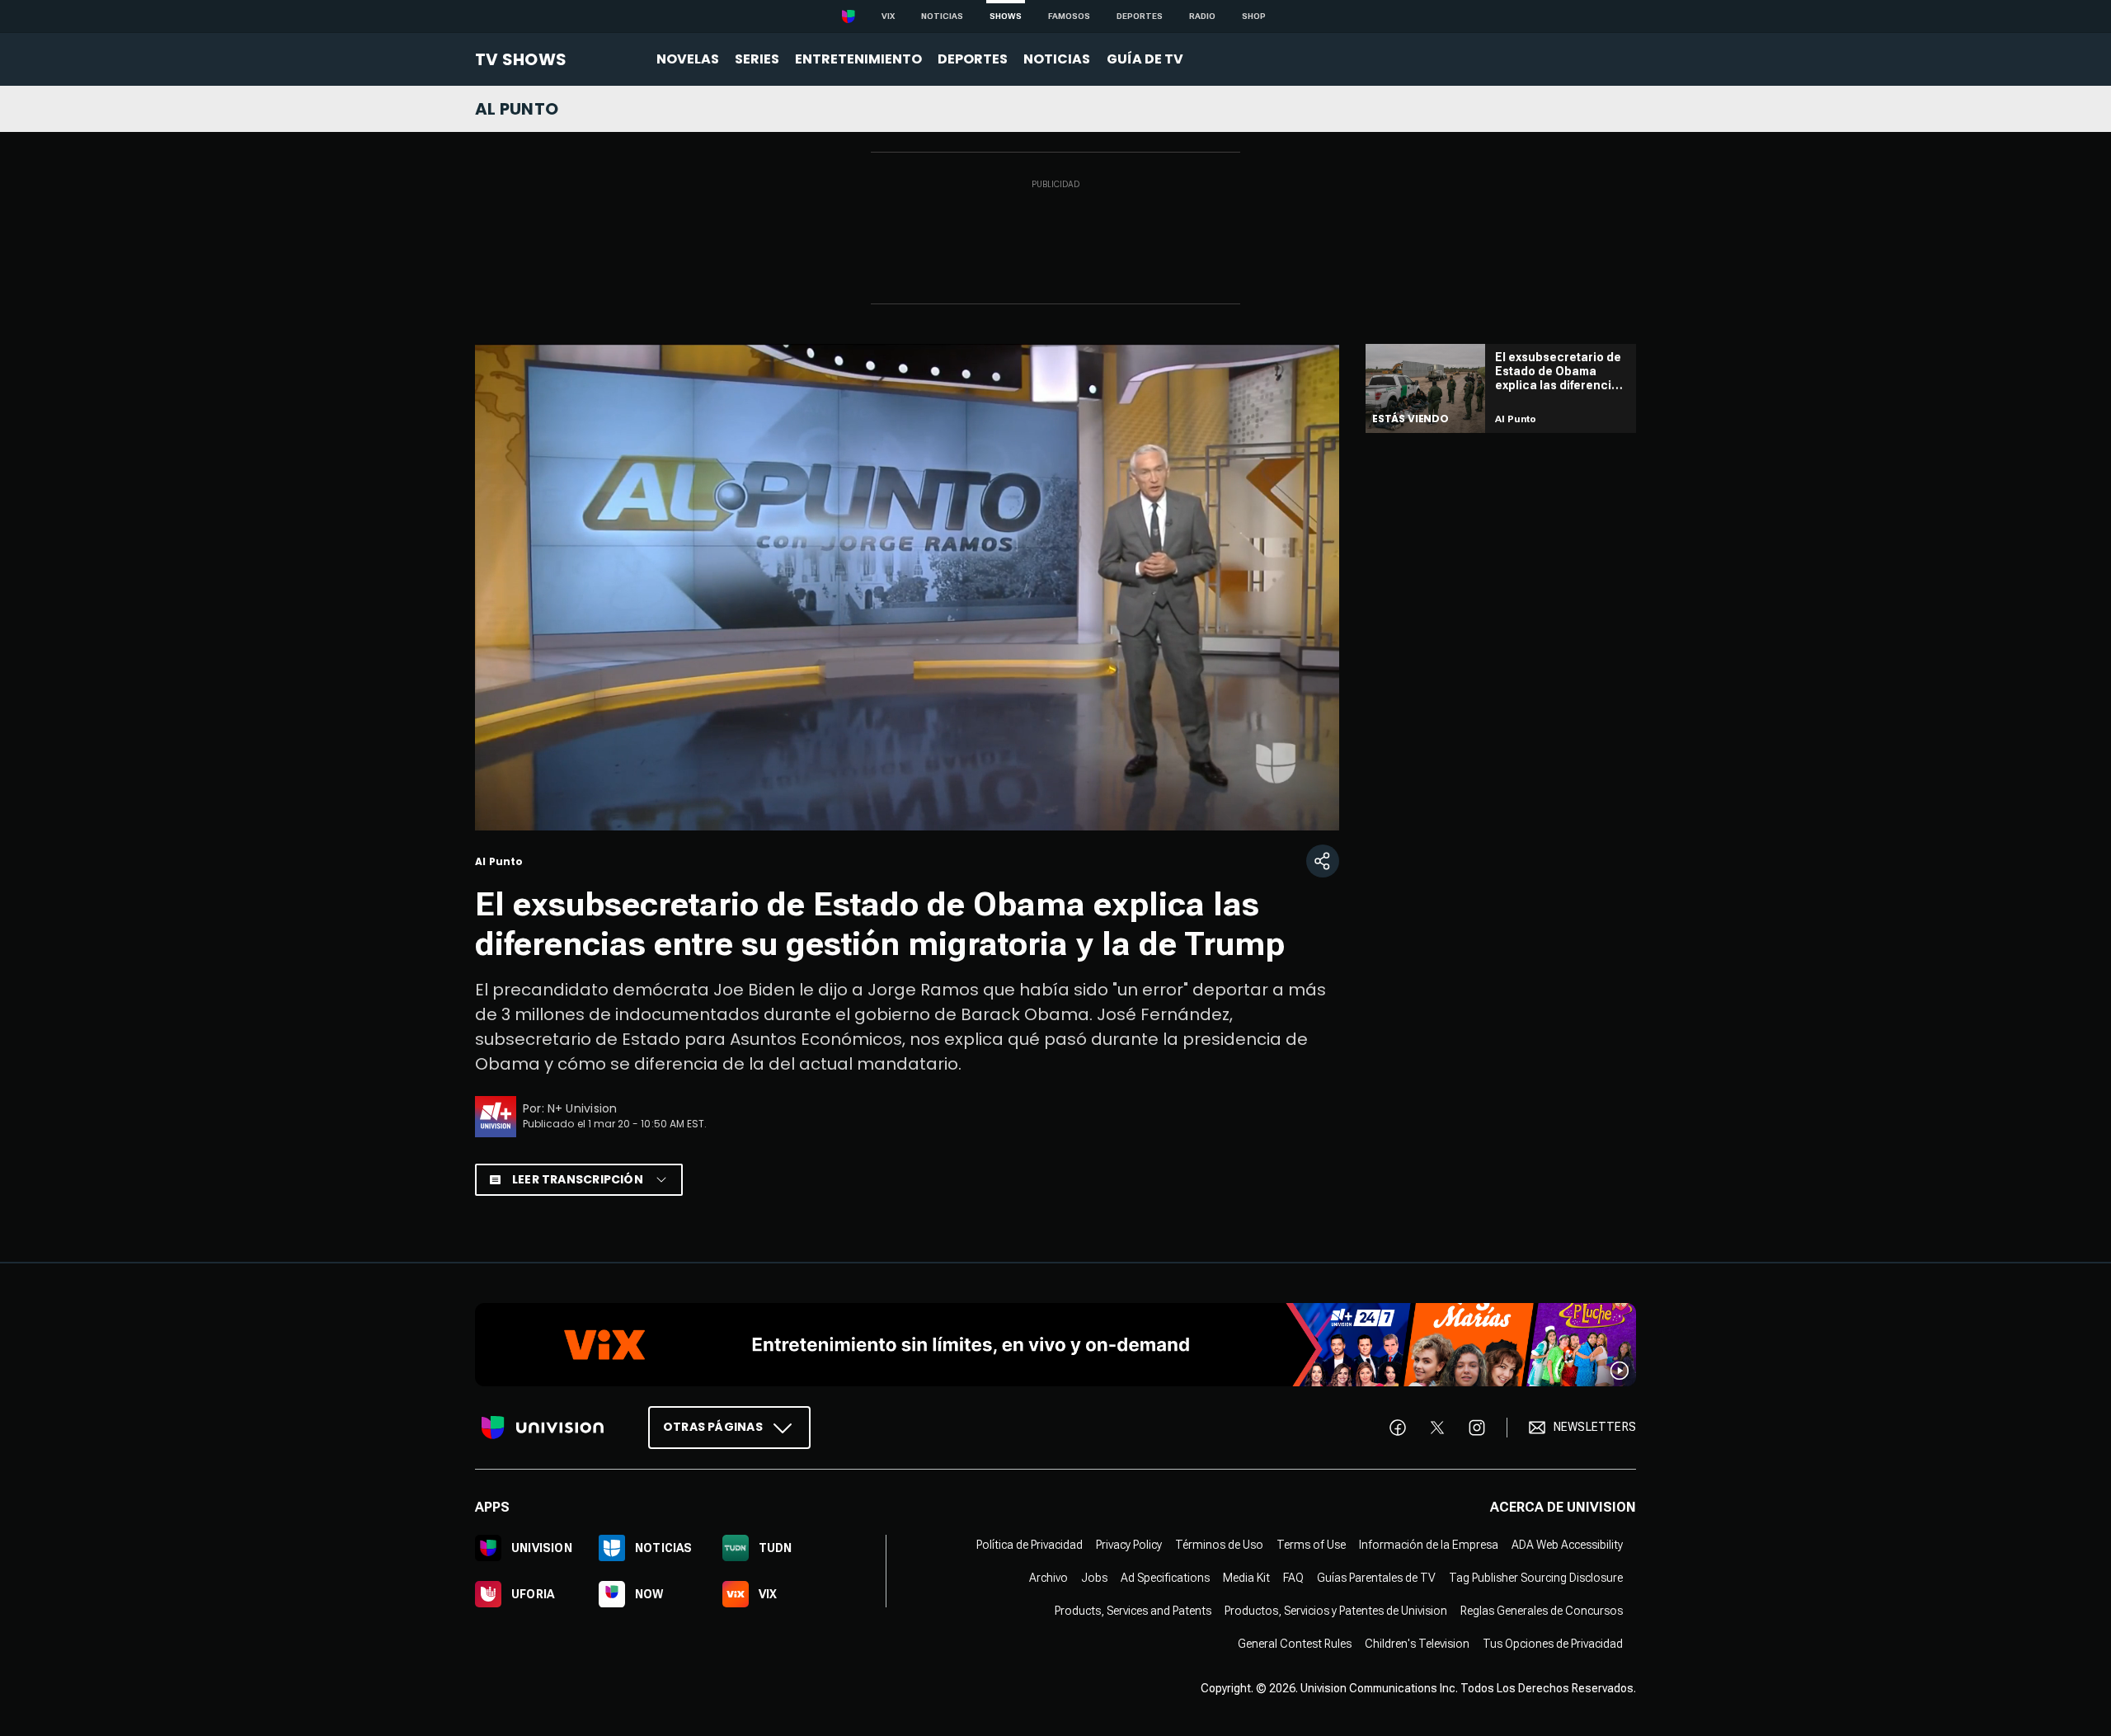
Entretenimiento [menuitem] (858, 59)
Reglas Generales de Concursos (1542, 1610)
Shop (1254, 16)
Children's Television (1417, 1643)
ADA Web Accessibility (1567, 1544)
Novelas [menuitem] (688, 59)
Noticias (942, 16)
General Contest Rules (1295, 1643)
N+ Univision (583, 1108)
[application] (907, 587)
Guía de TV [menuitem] (1145, 59)
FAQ (1293, 1577)
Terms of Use (1311, 1544)
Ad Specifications (1165, 1577)
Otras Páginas (713, 1426)
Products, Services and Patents (1133, 1610)
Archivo (1048, 1577)
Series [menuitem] (757, 59)
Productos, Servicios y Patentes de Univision (1336, 1610)
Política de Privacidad (1030, 1544)
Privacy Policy (1129, 1544)
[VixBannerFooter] (1055, 1345)
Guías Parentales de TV (1376, 1577)
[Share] (1323, 861)
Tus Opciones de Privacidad (1553, 1643)
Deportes (1140, 16)
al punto (517, 109)
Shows (1006, 16)
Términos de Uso (1219, 1544)
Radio (1202, 16)
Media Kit (1246, 1577)
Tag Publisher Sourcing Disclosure (1536, 1577)
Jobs (1094, 1577)
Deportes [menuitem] (973, 59)
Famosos (1069, 16)
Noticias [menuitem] (1057, 59)
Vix (888, 16)
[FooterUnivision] (543, 1427)
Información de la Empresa (1429, 1544)
